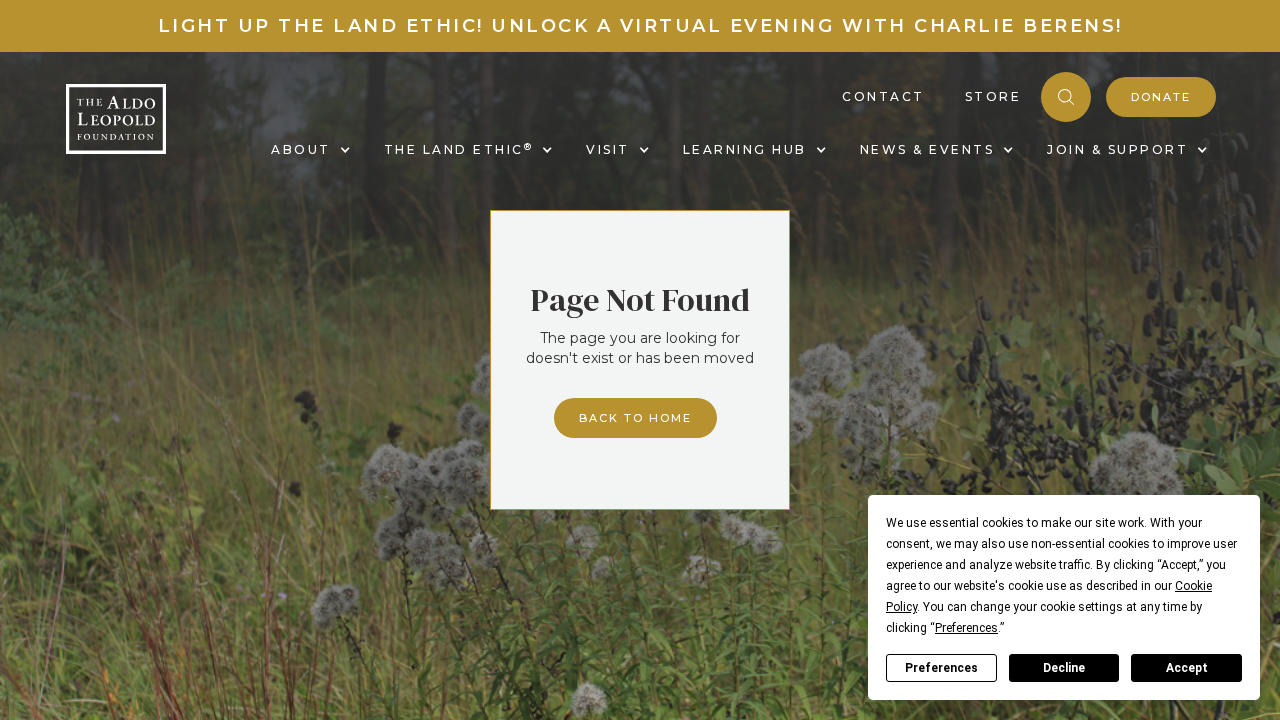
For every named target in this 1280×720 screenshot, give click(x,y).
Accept (1187, 668)
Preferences (941, 668)
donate (1161, 97)
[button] (307, 150)
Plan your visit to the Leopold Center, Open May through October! (640, 26)
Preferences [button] (966, 628)
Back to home (635, 418)
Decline (1064, 668)
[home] (116, 119)
